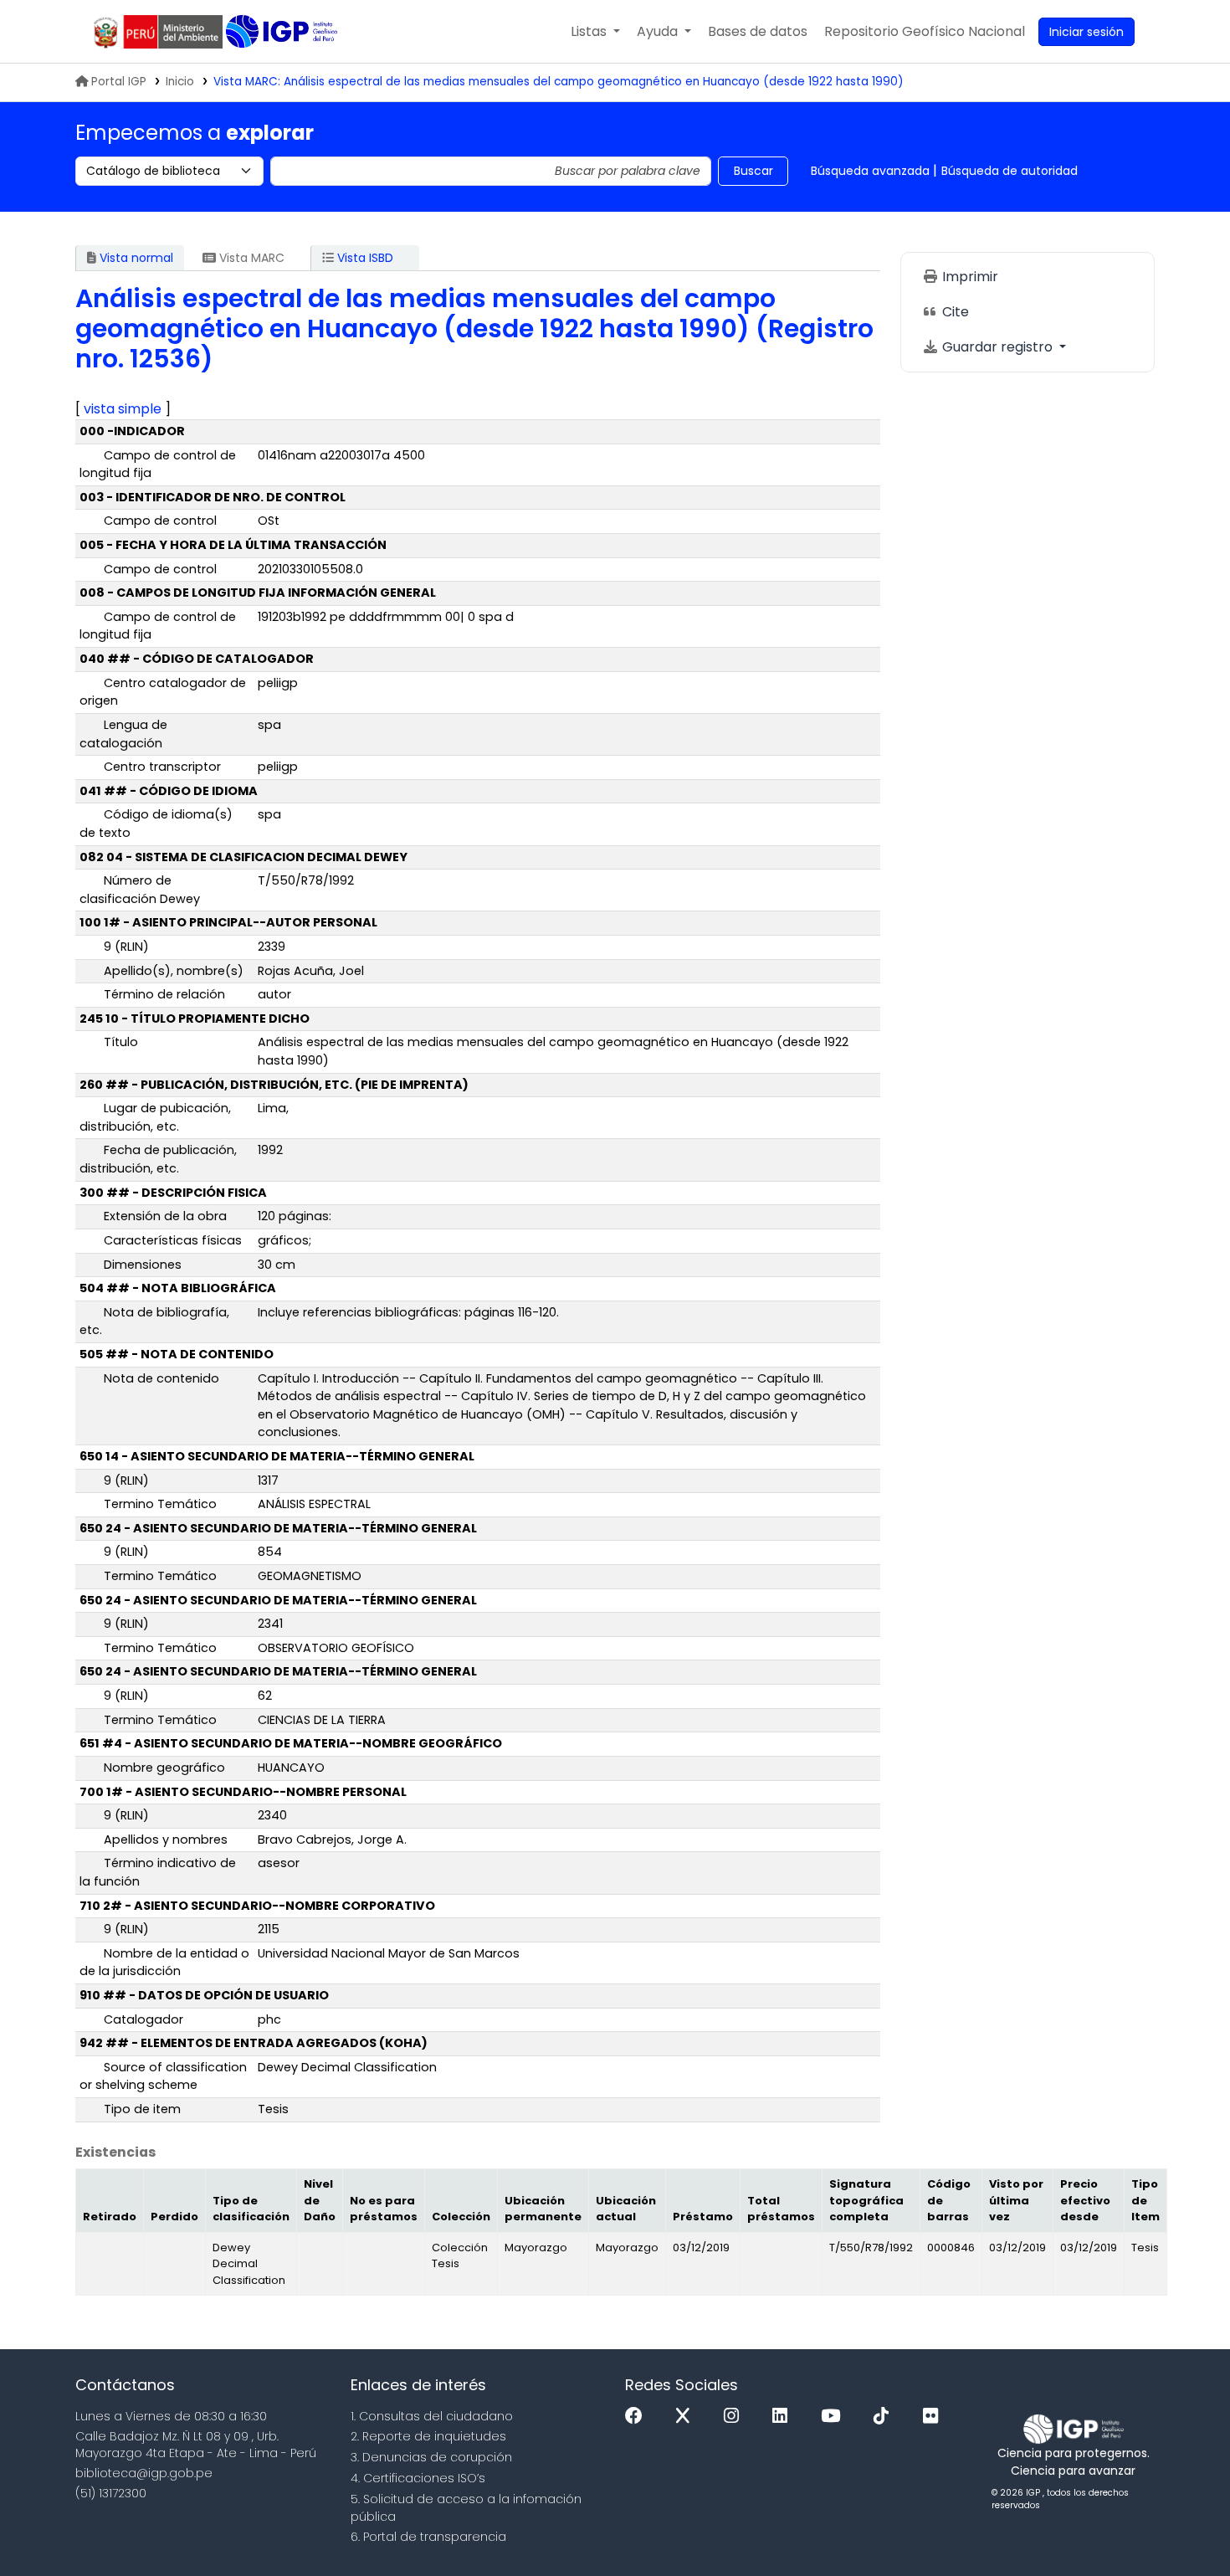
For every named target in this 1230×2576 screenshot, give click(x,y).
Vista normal (135, 258)
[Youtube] (835, 2417)
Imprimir (969, 277)
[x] (687, 2417)
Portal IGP (119, 82)
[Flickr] (935, 2417)
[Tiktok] (885, 2417)
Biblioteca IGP (283, 32)
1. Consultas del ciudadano (432, 2416)
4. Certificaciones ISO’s (418, 2478)
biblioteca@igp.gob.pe (144, 2473)
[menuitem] (925, 32)
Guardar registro (997, 347)
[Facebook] (638, 2417)
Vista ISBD (364, 258)
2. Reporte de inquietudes (428, 2436)
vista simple (123, 409)
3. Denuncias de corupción (431, 2457)
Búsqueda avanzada (870, 171)
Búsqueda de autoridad (1010, 171)
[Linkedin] (784, 2417)
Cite (954, 312)
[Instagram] (735, 2417)
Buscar (753, 171)
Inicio (180, 82)
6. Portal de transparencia (428, 2537)
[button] (595, 32)
